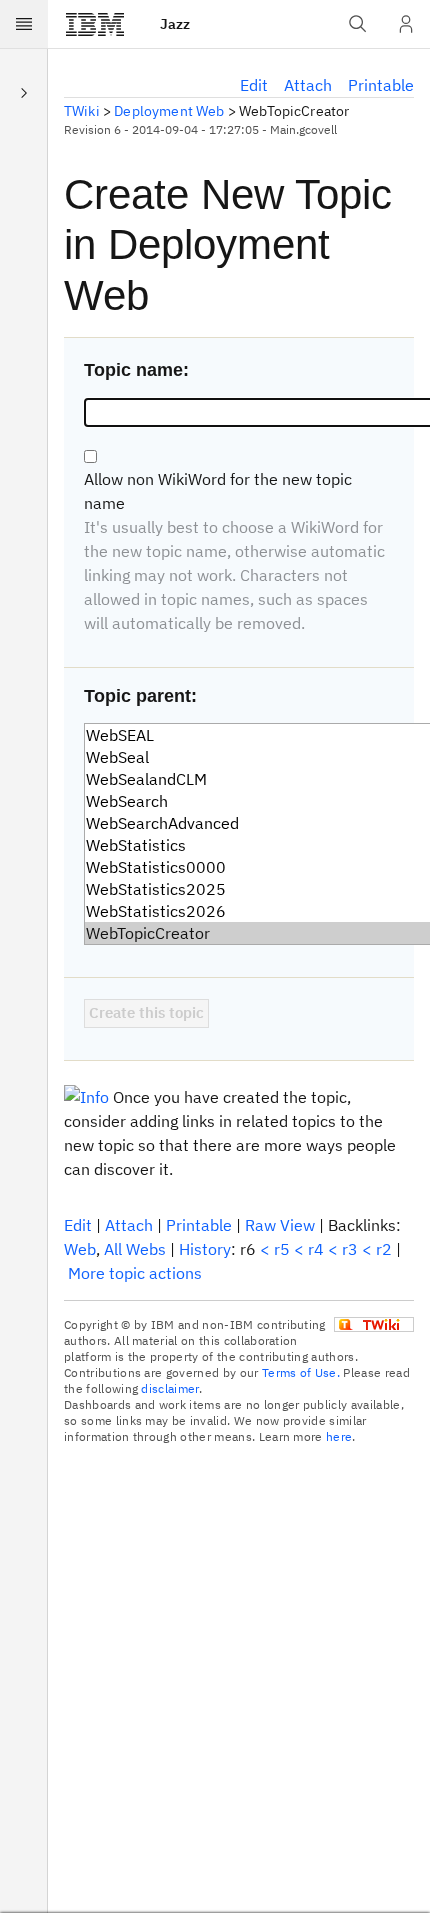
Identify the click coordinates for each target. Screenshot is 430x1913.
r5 (282, 1249)
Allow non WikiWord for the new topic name (218, 491)
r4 (316, 1249)
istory (205, 1249)
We (80, 1249)
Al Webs (135, 1249)
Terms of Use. (301, 1372)
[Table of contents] (24, 92)
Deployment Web (169, 111)
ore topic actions (135, 1273)
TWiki (82, 111)
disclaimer (169, 1388)
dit (254, 85)
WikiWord (325, 527)
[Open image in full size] (86, 1097)
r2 (384, 1249)
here (339, 1436)
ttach (308, 85)
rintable (381, 85)
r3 (350, 1249)
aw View (280, 1225)
